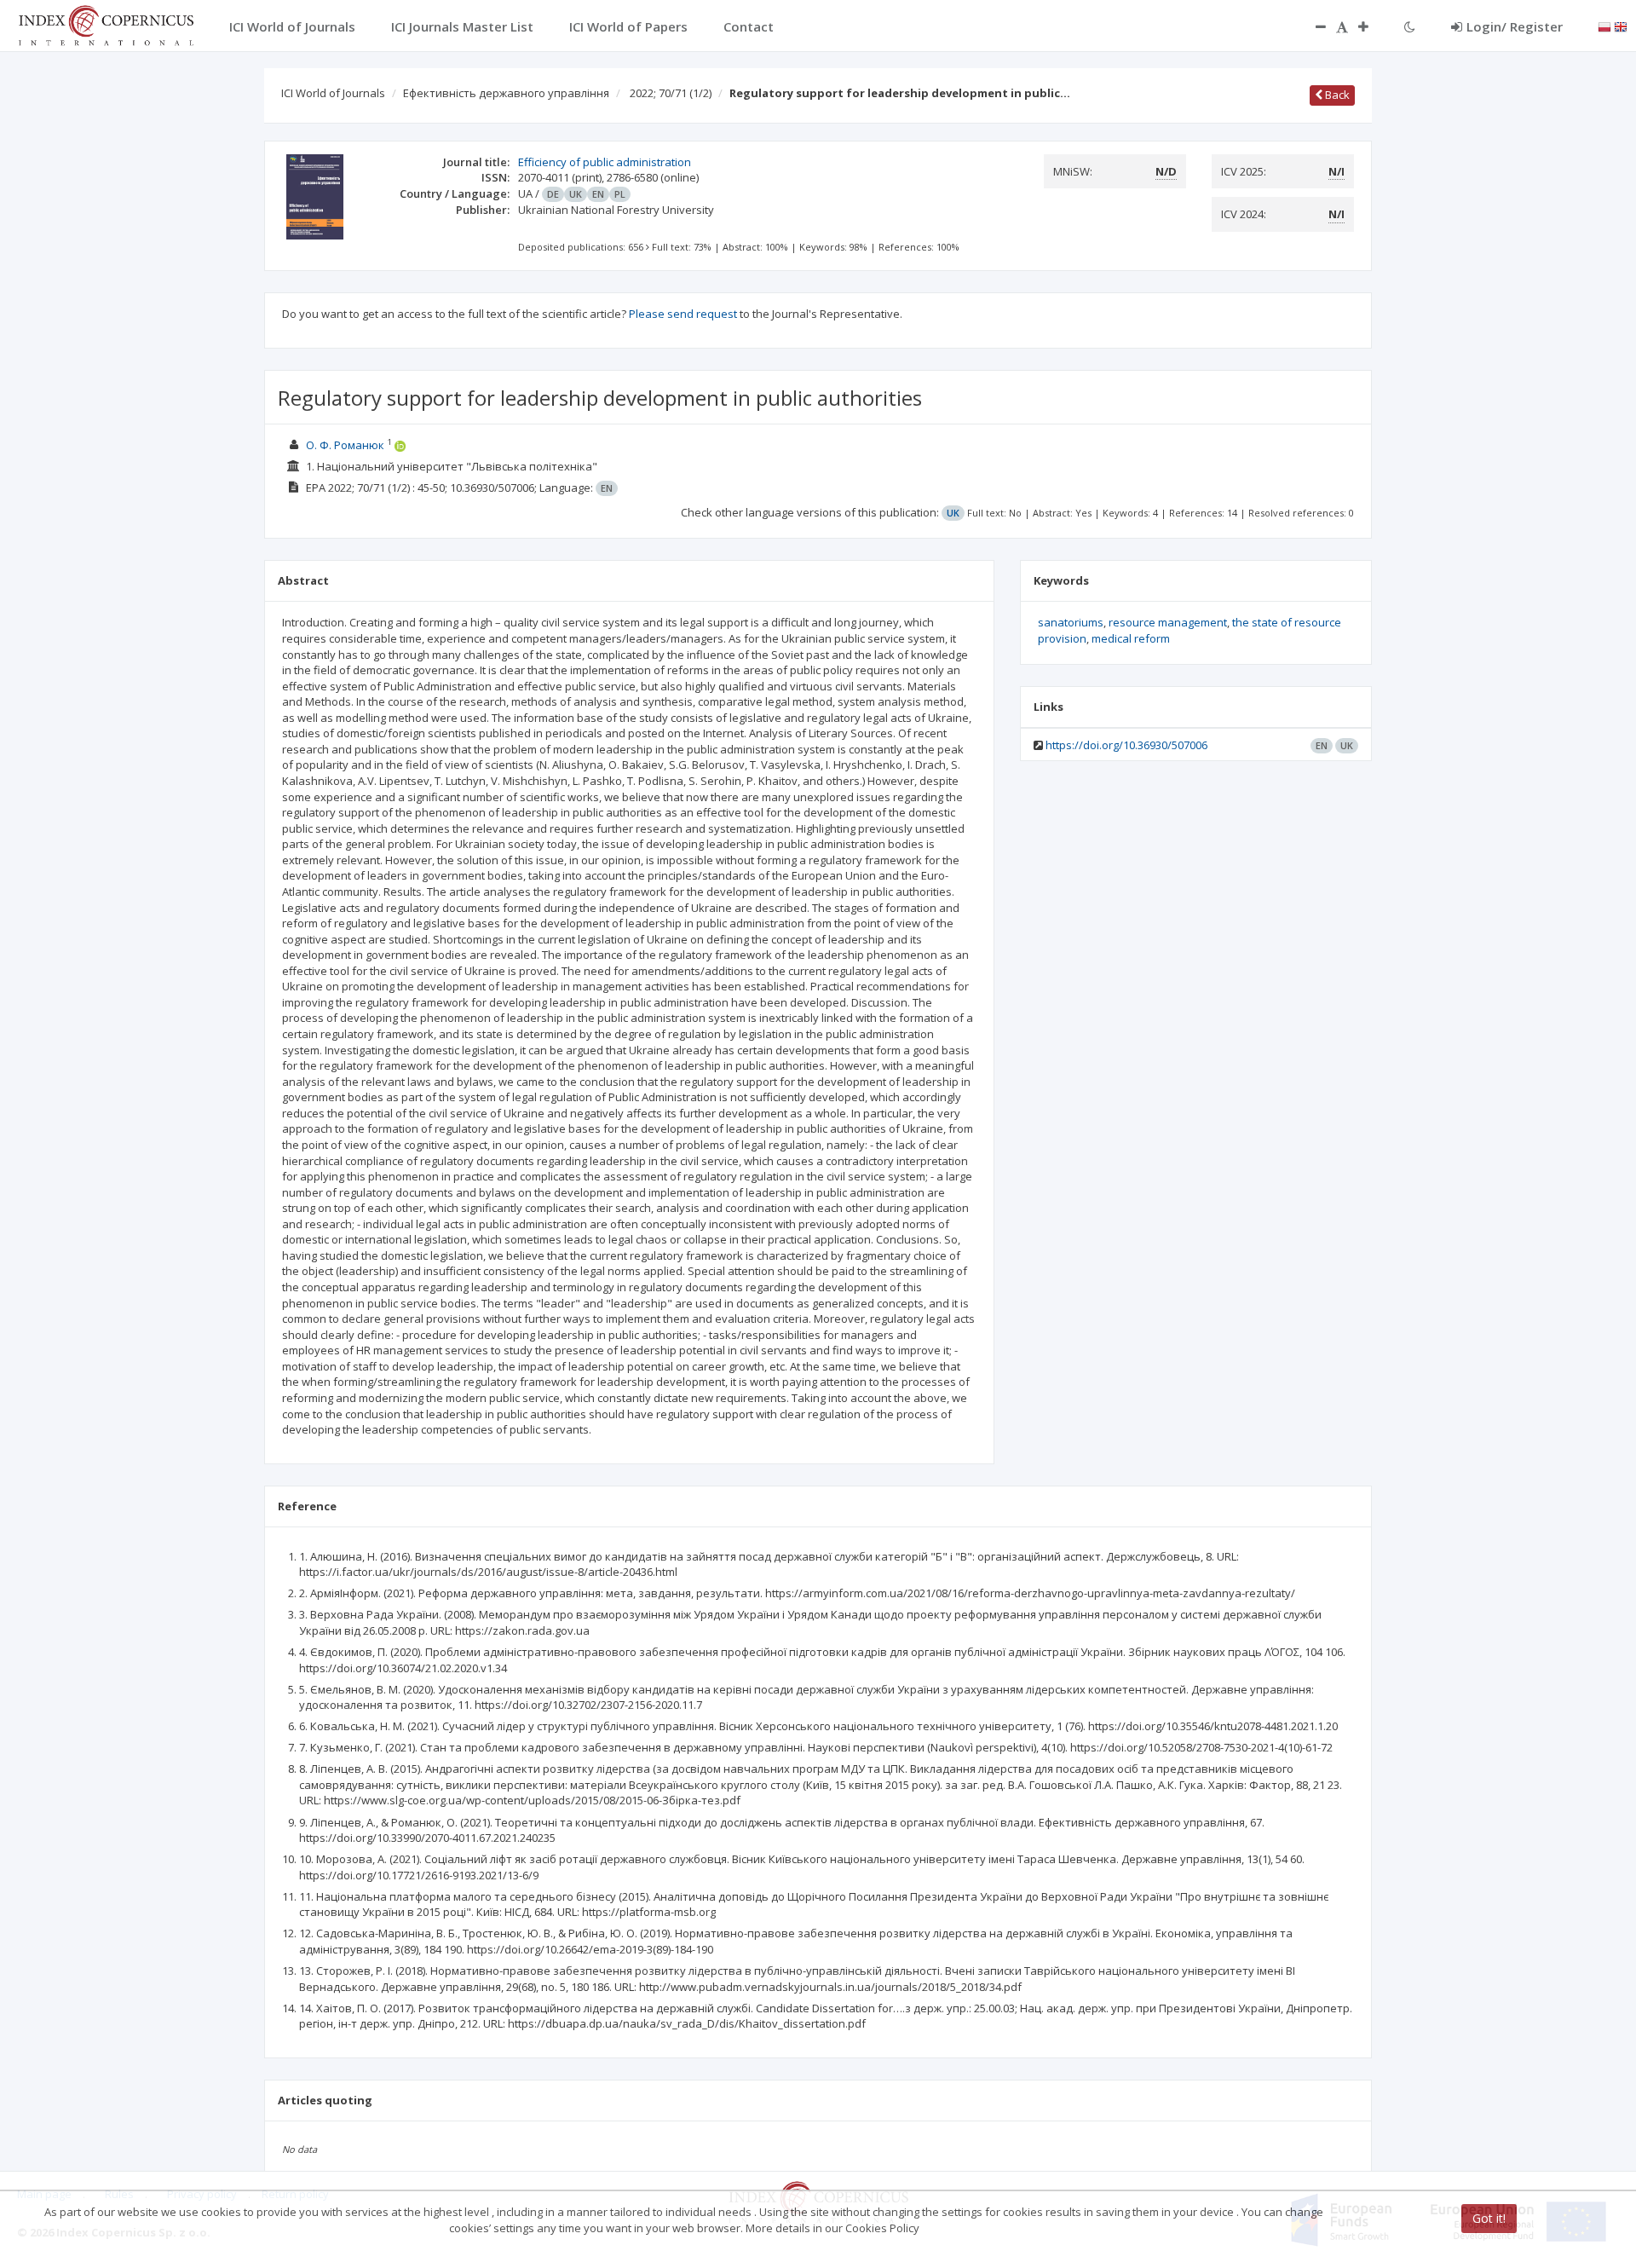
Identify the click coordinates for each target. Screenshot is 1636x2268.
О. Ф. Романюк (345, 445)
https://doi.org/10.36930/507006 (1126, 745)
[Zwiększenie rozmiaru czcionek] (1372, 26)
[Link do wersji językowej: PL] (1604, 26)
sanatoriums (1071, 622)
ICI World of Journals (333, 93)
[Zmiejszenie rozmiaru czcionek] (1312, 26)
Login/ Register (1515, 26)
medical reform (1131, 638)
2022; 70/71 (671, 93)
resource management (1168, 622)
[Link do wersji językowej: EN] (1621, 26)
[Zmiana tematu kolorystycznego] (1410, 26)
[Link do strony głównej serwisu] (106, 24)
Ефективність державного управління (506, 93)
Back (1336, 95)
